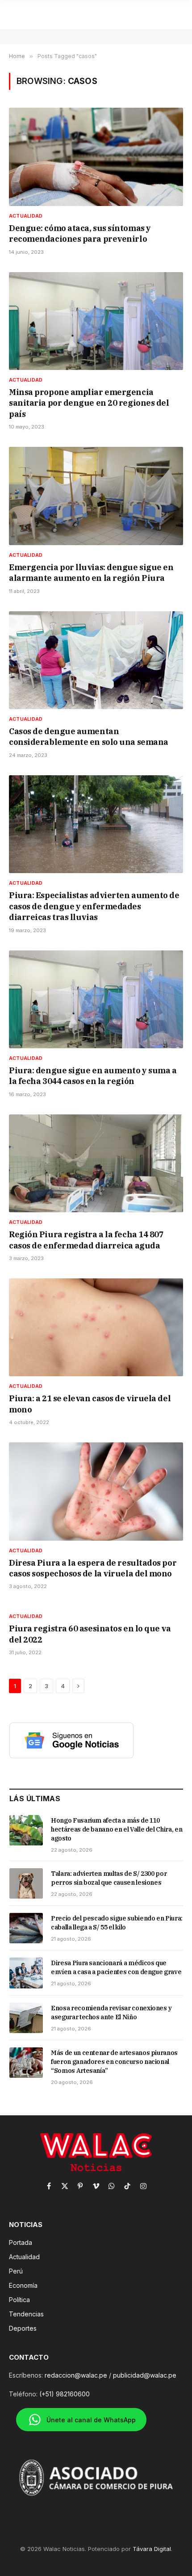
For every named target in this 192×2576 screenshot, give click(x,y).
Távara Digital (152, 2549)
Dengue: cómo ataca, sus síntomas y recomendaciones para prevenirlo (80, 233)
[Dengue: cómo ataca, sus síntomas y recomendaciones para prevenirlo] (96, 157)
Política (19, 2300)
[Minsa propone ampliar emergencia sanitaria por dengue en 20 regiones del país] (96, 321)
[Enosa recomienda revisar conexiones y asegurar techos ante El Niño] (26, 2018)
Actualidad (24, 2257)
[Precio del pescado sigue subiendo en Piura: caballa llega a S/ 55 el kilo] (26, 1928)
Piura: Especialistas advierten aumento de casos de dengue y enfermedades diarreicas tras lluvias (94, 906)
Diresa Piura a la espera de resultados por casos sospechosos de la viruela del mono (93, 1568)
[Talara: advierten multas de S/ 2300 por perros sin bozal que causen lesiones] (26, 1883)
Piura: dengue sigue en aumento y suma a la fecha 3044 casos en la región (93, 1076)
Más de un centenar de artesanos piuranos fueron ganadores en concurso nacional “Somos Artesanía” (114, 2062)
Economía (23, 2285)
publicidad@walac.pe (145, 2375)
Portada (21, 2242)
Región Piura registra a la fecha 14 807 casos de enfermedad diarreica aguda (86, 1240)
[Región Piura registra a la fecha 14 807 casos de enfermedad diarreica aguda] (96, 1163)
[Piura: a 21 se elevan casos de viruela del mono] (96, 1327)
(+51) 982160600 (65, 2394)
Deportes (23, 2328)
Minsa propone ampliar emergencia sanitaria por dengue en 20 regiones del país (89, 403)
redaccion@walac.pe (76, 2375)
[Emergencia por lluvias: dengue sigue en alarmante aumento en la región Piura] (96, 496)
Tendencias (26, 2314)
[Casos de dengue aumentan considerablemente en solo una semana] (96, 660)
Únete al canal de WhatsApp (91, 2420)
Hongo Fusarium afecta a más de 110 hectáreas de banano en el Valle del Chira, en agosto (117, 1829)
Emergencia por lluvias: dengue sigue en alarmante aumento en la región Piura (91, 573)
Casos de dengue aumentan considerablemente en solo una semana (89, 737)
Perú (16, 2271)
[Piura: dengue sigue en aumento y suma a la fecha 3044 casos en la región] (96, 999)
